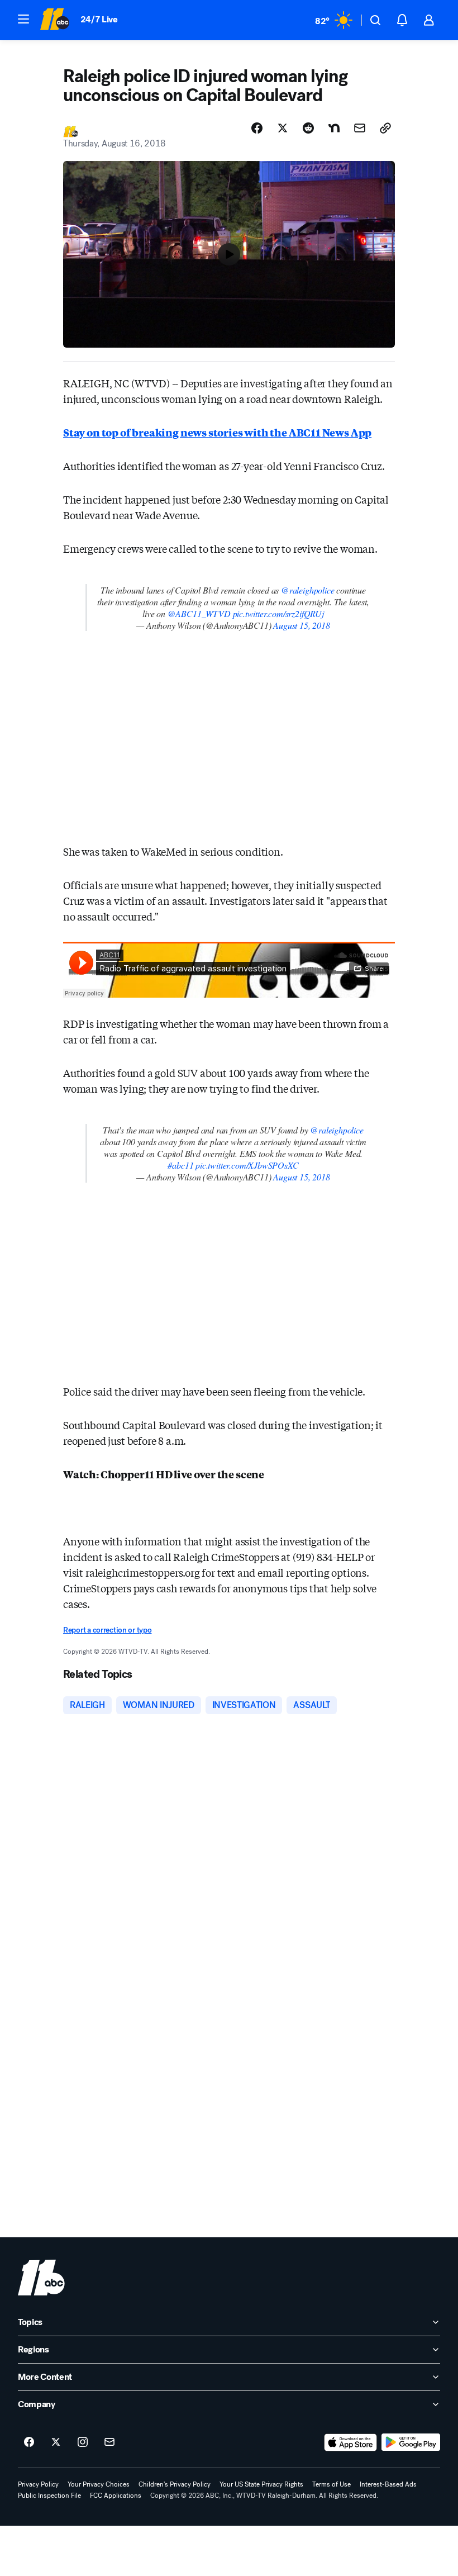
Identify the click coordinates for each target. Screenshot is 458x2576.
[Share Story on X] (283, 128)
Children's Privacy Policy (175, 2484)
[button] (23, 19)
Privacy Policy (38, 2484)
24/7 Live (99, 19)
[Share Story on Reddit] (308, 128)
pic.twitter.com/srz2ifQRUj (278, 613)
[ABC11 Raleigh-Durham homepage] (54, 20)
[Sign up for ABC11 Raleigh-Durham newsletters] (109, 2442)
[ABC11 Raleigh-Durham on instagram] (83, 2442)
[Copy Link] (385, 128)
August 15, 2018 (301, 625)
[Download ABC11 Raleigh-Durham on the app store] (351, 2442)
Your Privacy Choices (99, 2484)
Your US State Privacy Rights (261, 2484)
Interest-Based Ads (388, 2484)
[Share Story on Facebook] (257, 128)
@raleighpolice (307, 590)
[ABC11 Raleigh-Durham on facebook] (29, 2442)
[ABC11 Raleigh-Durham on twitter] (56, 2442)
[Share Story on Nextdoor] (334, 128)
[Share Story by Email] (360, 128)
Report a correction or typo (107, 1630)
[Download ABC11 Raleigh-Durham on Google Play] (411, 2442)
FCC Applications (116, 2496)
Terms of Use (331, 2484)
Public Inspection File (49, 2496)
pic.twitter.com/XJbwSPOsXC (247, 1165)
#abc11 (180, 1165)
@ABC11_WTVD (199, 613)
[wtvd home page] (41, 2278)
